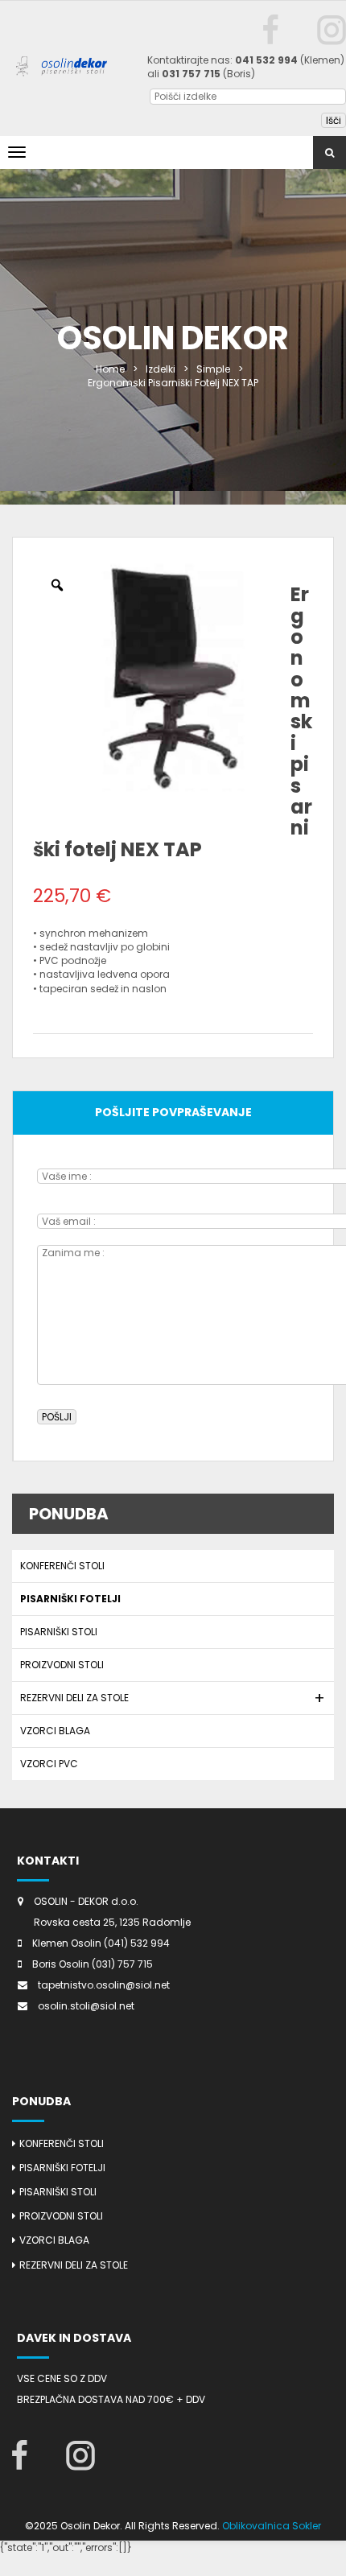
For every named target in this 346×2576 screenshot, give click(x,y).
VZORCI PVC (49, 1764)
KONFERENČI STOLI (62, 1566)
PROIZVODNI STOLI (62, 1665)
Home (110, 369)
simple (213, 369)
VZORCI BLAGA (55, 1731)
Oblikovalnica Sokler (272, 2526)
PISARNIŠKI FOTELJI (70, 1599)
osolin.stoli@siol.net (86, 2006)
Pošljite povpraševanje (173, 1112)
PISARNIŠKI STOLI (59, 1632)
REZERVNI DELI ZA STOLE (74, 1698)
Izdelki (161, 369)
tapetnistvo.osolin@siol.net (104, 1985)
